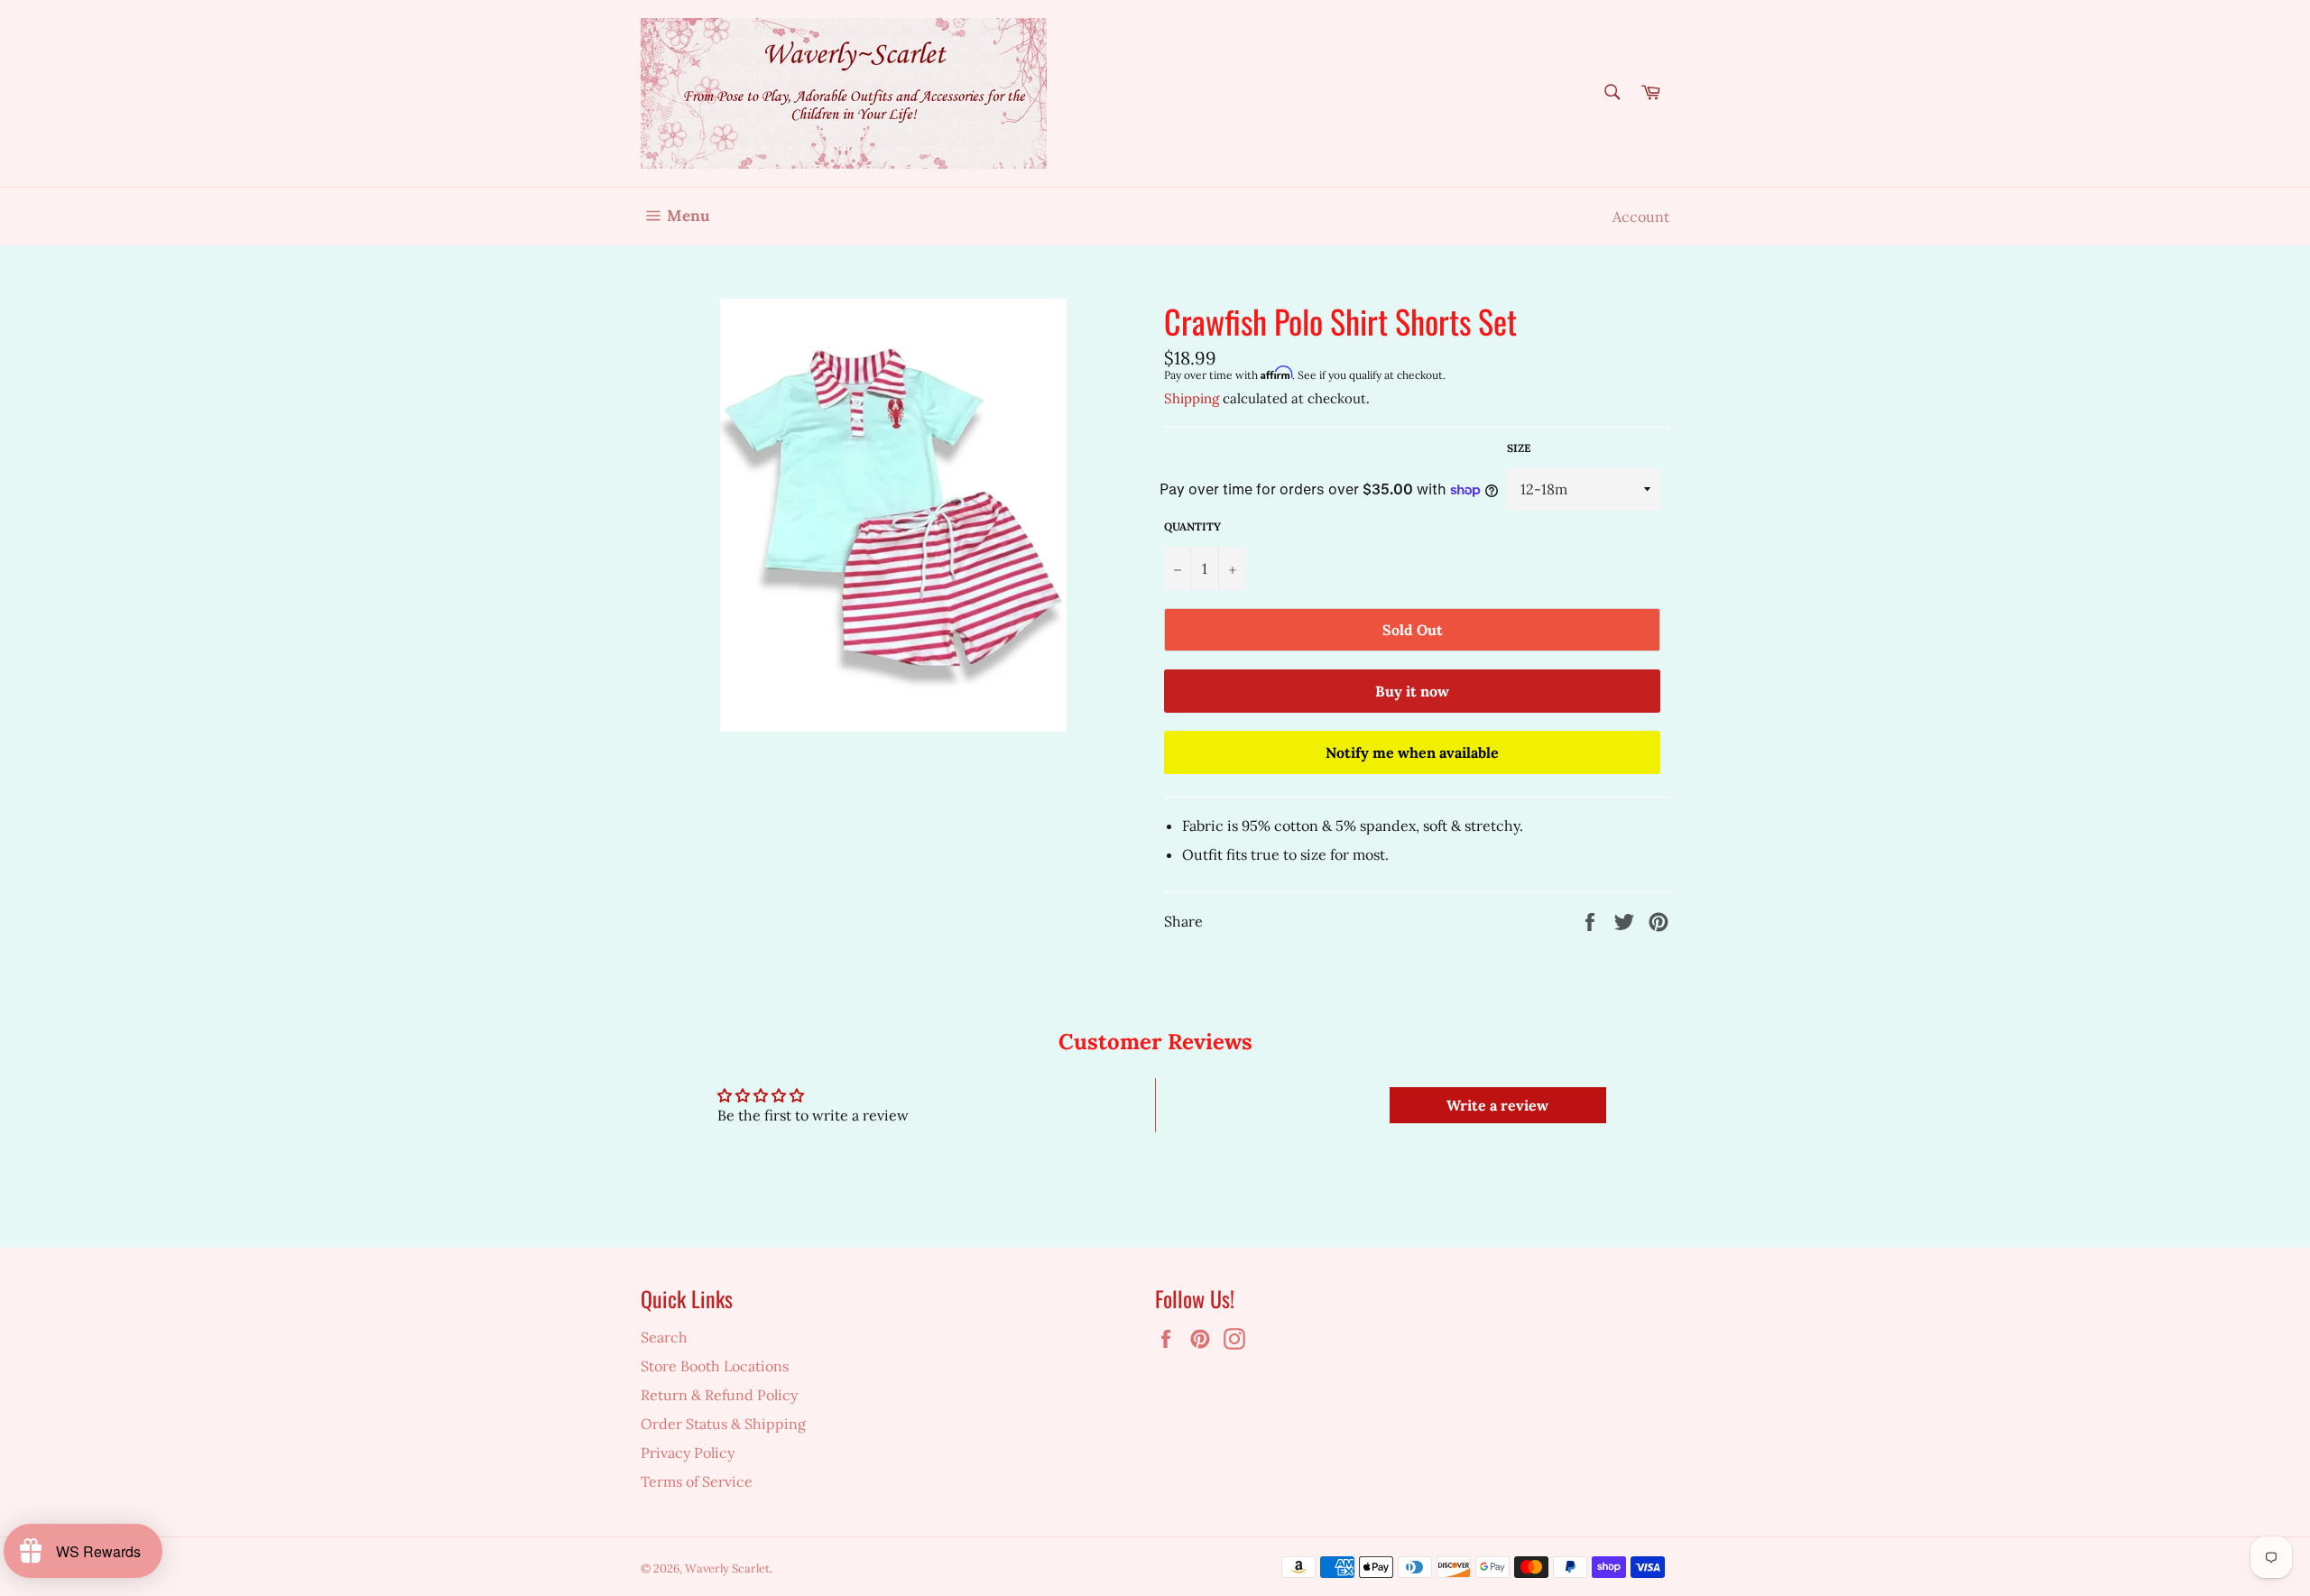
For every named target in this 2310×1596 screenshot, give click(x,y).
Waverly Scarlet (727, 1568)
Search (664, 1337)
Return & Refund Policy (719, 1395)
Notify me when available (1412, 752)
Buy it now (1412, 691)
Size (1519, 448)
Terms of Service (697, 1481)
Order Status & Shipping (723, 1424)
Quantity (1192, 526)
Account (1641, 217)
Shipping (1192, 398)
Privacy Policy (688, 1453)
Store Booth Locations (715, 1366)
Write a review (1497, 1105)
